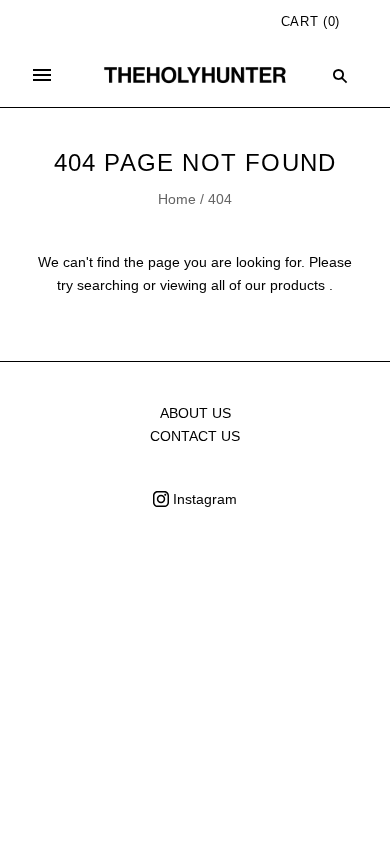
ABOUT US (195, 413)
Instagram (203, 499)
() (310, 21)
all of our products (268, 285)
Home (177, 199)
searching (108, 285)
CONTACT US (195, 436)
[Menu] (42, 75)
